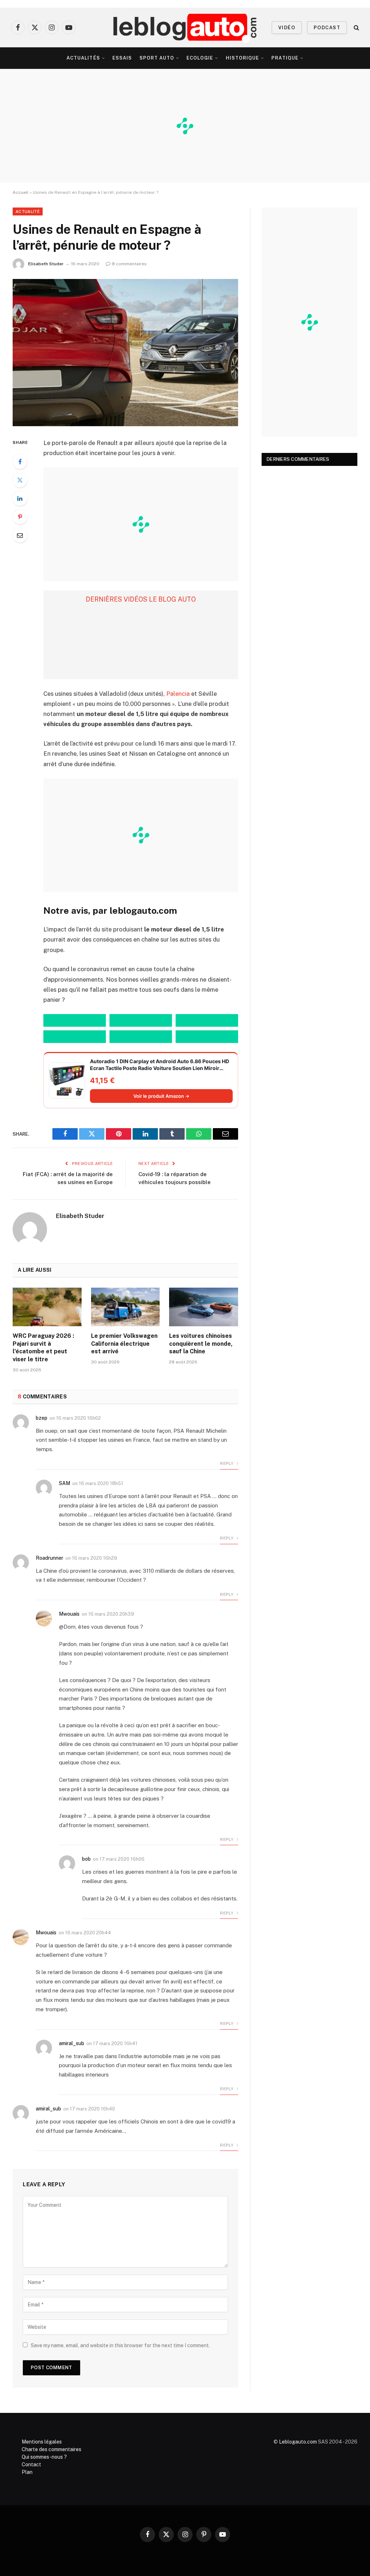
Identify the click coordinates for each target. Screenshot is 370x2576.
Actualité (28, 211)
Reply (227, 1463)
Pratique (285, 58)
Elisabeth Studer (46, 264)
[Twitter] (20, 480)
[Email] (20, 535)
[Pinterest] (20, 517)
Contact (31, 2464)
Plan (27, 2472)
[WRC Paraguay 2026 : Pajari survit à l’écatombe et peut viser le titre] (47, 1307)
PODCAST (327, 28)
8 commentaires (129, 264)
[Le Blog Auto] (185, 27)
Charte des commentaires (51, 2449)
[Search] (356, 28)
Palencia (178, 694)
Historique (242, 58)
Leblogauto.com (298, 2442)
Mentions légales (42, 2442)
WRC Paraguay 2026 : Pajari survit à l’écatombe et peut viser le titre (43, 1348)
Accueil (21, 192)
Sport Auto (157, 58)
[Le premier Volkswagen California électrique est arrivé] (126, 1307)
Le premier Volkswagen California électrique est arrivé (124, 1344)
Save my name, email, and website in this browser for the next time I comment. (120, 2345)
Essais (122, 58)
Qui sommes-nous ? (44, 2457)
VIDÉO (287, 28)
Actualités (83, 58)
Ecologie (200, 58)
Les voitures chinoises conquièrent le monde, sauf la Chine (201, 1344)
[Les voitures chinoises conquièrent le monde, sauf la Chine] (204, 1307)
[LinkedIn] (20, 498)
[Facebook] (20, 462)
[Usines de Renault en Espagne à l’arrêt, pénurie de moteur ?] (125, 353)
